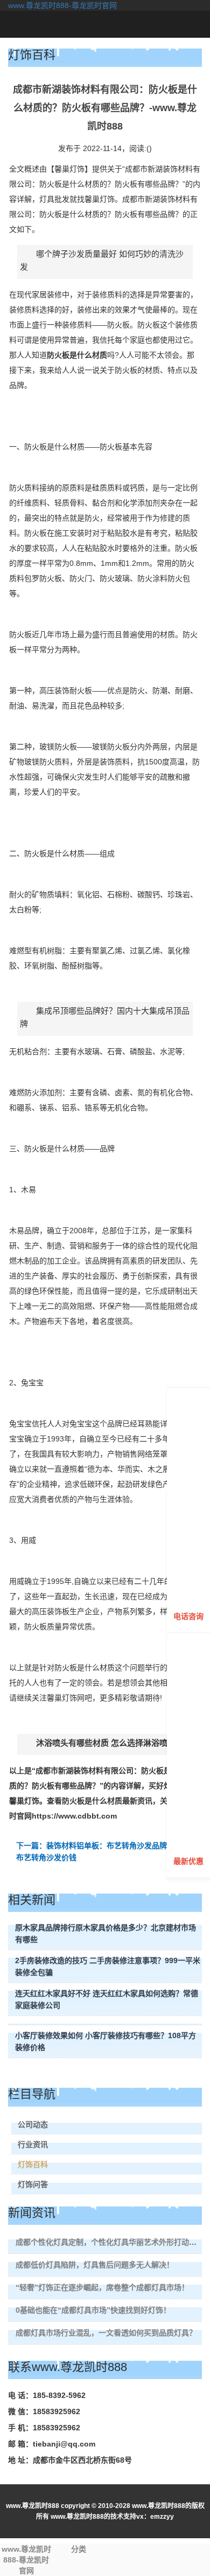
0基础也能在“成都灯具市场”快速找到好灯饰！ (93, 2310)
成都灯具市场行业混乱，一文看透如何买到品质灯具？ (106, 2333)
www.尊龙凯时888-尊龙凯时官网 (62, 5)
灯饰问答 (33, 2184)
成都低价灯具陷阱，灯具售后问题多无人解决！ (95, 2265)
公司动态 (33, 2124)
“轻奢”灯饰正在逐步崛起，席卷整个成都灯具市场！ (102, 2287)
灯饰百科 (33, 2164)
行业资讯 (33, 2144)
